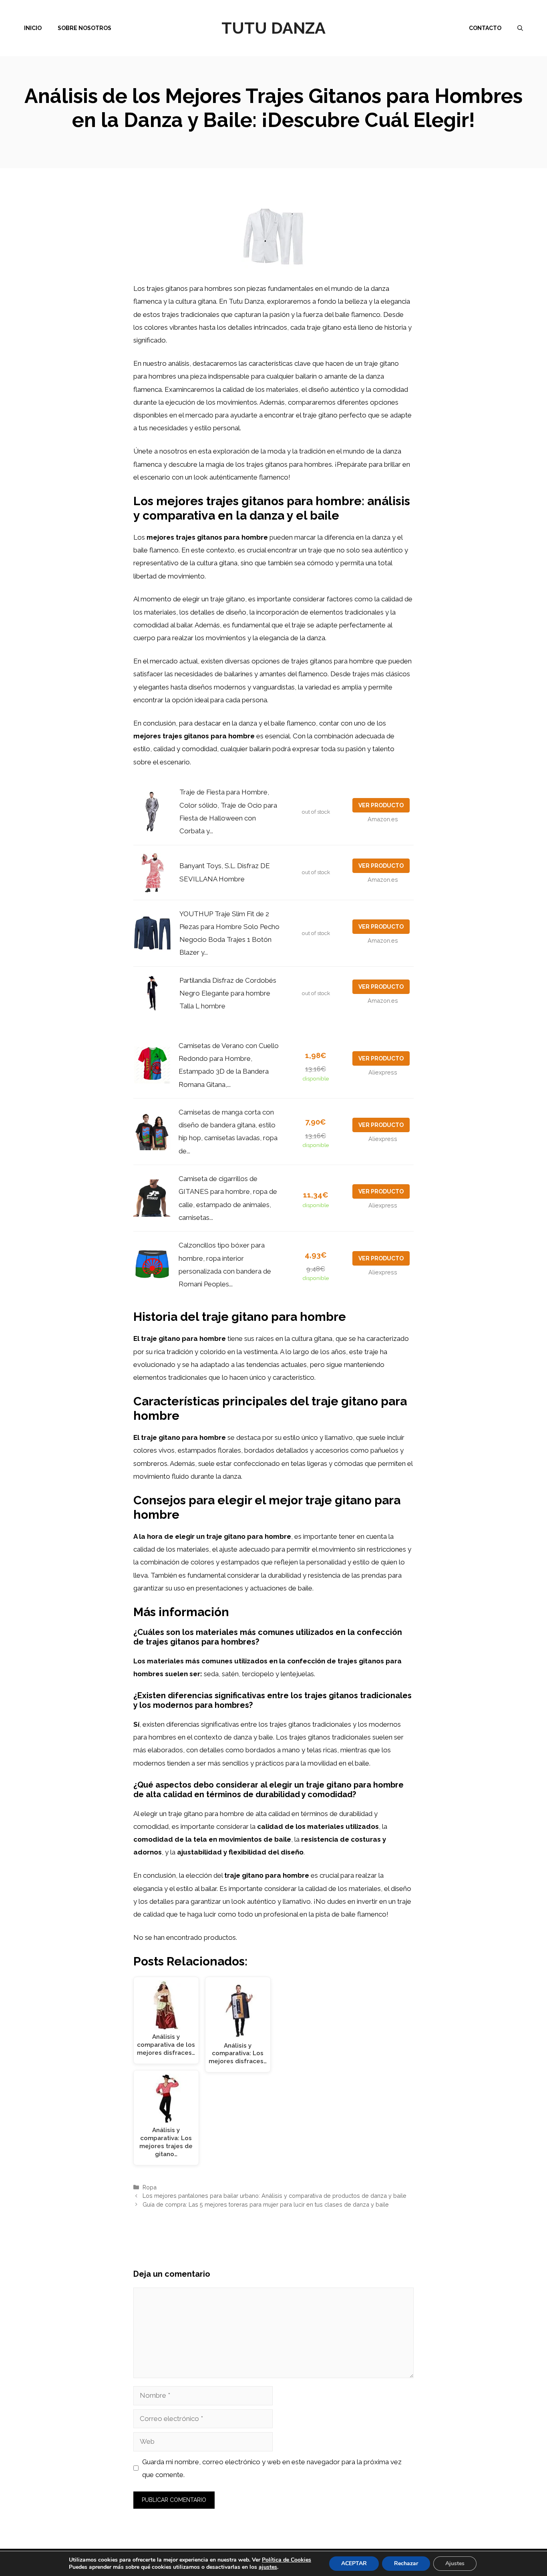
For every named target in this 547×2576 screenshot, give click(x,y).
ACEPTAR (354, 2563)
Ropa (150, 2187)
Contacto (485, 28)
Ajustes (455, 2563)
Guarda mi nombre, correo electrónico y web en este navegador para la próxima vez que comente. (272, 2468)
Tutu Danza (273, 28)
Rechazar (406, 2563)
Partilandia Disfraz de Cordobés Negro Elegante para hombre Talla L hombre (228, 993)
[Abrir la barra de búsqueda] (520, 28)
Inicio (33, 28)
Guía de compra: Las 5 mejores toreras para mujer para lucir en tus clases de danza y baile (266, 2204)
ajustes (268, 2567)
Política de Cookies (287, 2560)
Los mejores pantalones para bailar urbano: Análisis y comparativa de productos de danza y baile (275, 2196)
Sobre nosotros (84, 28)
